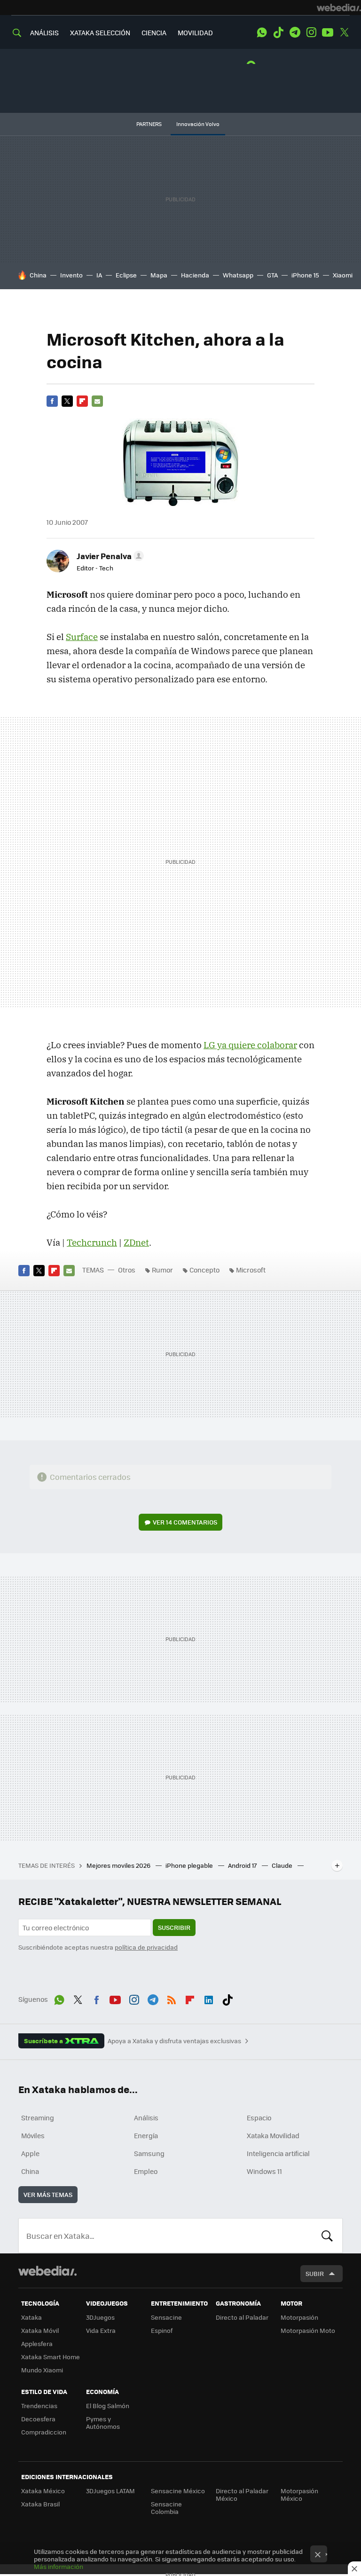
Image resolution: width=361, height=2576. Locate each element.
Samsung (149, 2153)
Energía (146, 2135)
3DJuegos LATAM (110, 2491)
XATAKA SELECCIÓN (100, 32)
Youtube (328, 32)
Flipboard (82, 401)
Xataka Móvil (40, 2330)
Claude (283, 1865)
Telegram (295, 32)
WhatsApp (262, 32)
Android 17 (243, 1865)
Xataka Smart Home (51, 2357)
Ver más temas (48, 2194)
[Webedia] (339, 8)
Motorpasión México (299, 2494)
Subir (315, 2273)
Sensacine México (178, 2491)
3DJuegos (100, 2317)
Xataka (31, 2317)
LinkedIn (209, 1998)
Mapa (159, 275)
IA (99, 275)
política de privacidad (146, 1947)
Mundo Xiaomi (42, 2370)
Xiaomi (343, 275)
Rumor (162, 1270)
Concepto (204, 1270)
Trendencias (39, 2406)
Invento (71, 275)
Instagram (311, 32)
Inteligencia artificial (278, 2153)
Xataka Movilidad (273, 2135)
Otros (127, 1270)
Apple (30, 2153)
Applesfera (37, 2343)
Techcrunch (92, 1242)
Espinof (162, 2330)
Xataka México (43, 2491)
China (38, 275)
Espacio (259, 2118)
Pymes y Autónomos (103, 2422)
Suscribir (174, 1927)
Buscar (327, 2236)
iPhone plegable (190, 1865)
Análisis (146, 2118)
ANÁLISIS (44, 32)
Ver (185, 1522)
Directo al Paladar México (242, 2494)
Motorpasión (299, 2317)
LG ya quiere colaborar (250, 1045)
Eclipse (126, 275)
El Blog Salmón (108, 2406)
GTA (272, 275)
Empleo (146, 2171)
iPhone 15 (305, 275)
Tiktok (278, 32)
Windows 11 (264, 2171)
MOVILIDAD (195, 32)
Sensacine (166, 2317)
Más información (59, 2566)
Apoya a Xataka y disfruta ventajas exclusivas (174, 2041)
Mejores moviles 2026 (119, 1865)
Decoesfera (38, 2419)
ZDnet (136, 1242)
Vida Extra (101, 2330)
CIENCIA (154, 32)
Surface (82, 637)
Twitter (344, 32)
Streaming (38, 2118)
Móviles (33, 2135)
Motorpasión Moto (308, 2330)
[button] (109, 556)
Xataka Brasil (40, 2504)
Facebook (52, 401)
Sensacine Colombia (166, 2508)
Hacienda (195, 275)
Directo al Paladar (242, 2317)
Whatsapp (238, 275)
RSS (172, 1998)
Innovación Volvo (198, 124)
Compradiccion (44, 2432)
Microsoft (251, 1270)
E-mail (97, 401)
